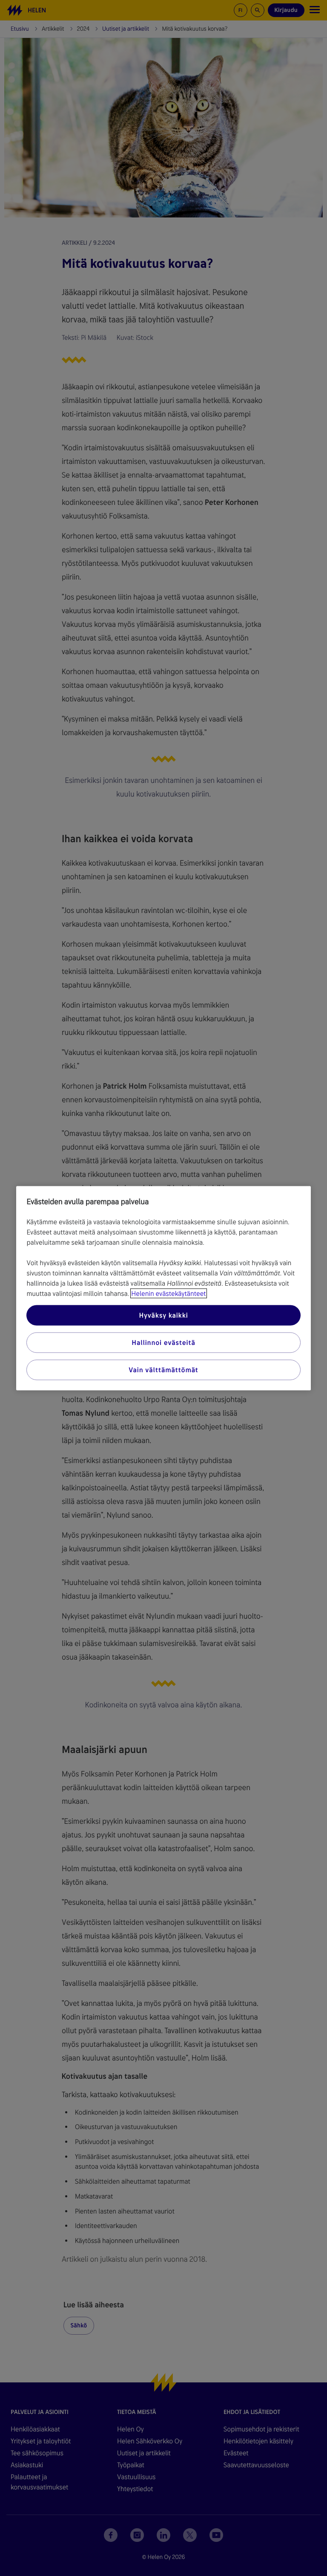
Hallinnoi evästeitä (163, 1342)
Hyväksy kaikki (163, 1315)
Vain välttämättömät (163, 1369)
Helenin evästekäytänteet (168, 1293)
